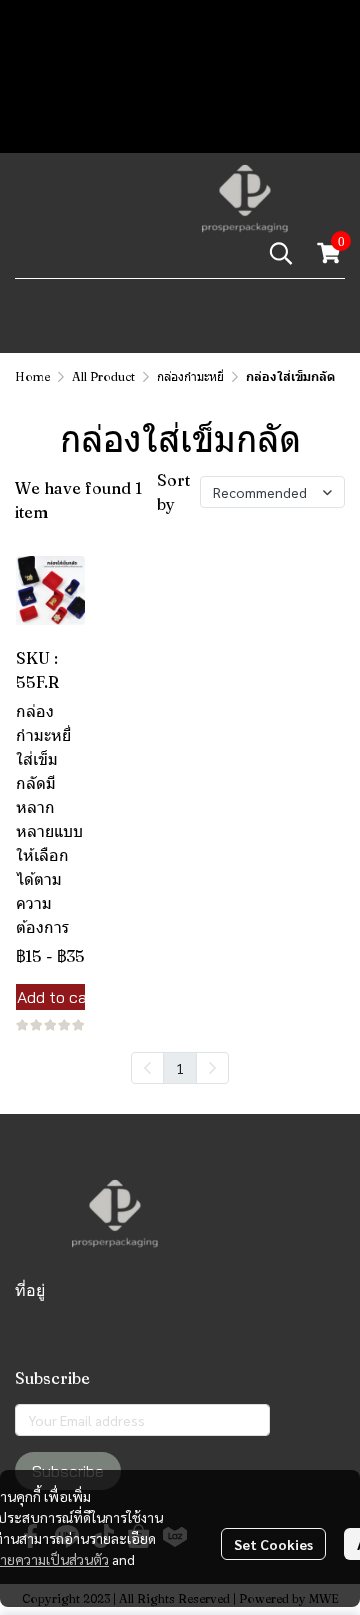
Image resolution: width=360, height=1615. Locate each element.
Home (32, 376)
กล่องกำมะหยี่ (190, 376)
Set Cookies (273, 1544)
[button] (281, 253)
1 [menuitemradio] (180, 1068)
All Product (103, 376)
